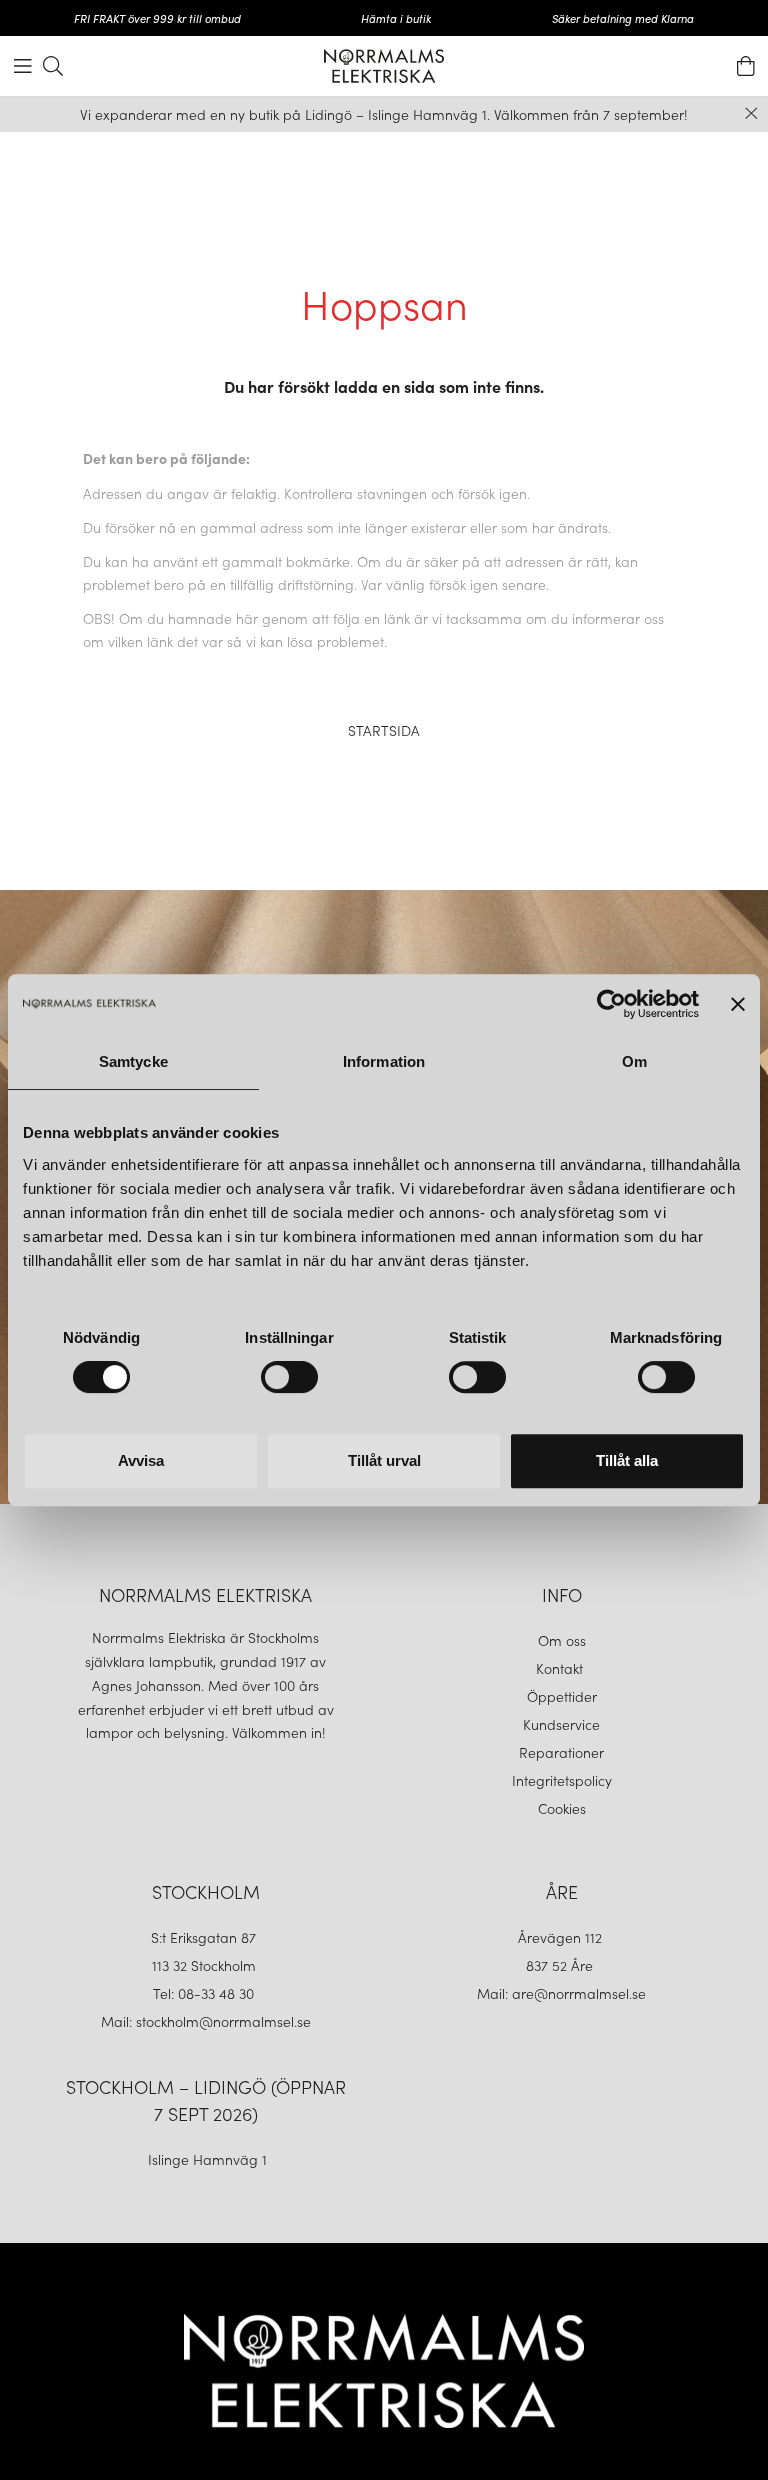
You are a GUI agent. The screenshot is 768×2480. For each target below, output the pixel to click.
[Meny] (23, 66)
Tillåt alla (627, 1460)
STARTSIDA (384, 730)
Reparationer (561, 1752)
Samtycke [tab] (133, 1061)
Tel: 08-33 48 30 (205, 1993)
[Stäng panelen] (738, 1004)
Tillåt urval (384, 1460)
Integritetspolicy (562, 1780)
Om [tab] (634, 1061)
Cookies (562, 1808)
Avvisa (141, 1460)
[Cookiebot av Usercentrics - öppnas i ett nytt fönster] (611, 1004)
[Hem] (384, 66)
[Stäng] (751, 113)
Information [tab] (384, 1061)
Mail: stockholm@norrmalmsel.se (206, 2021)
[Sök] (53, 66)
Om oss (562, 1640)
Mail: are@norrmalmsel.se (561, 1993)
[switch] (289, 1377)
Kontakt (561, 1668)
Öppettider (562, 1696)
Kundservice (561, 1724)
